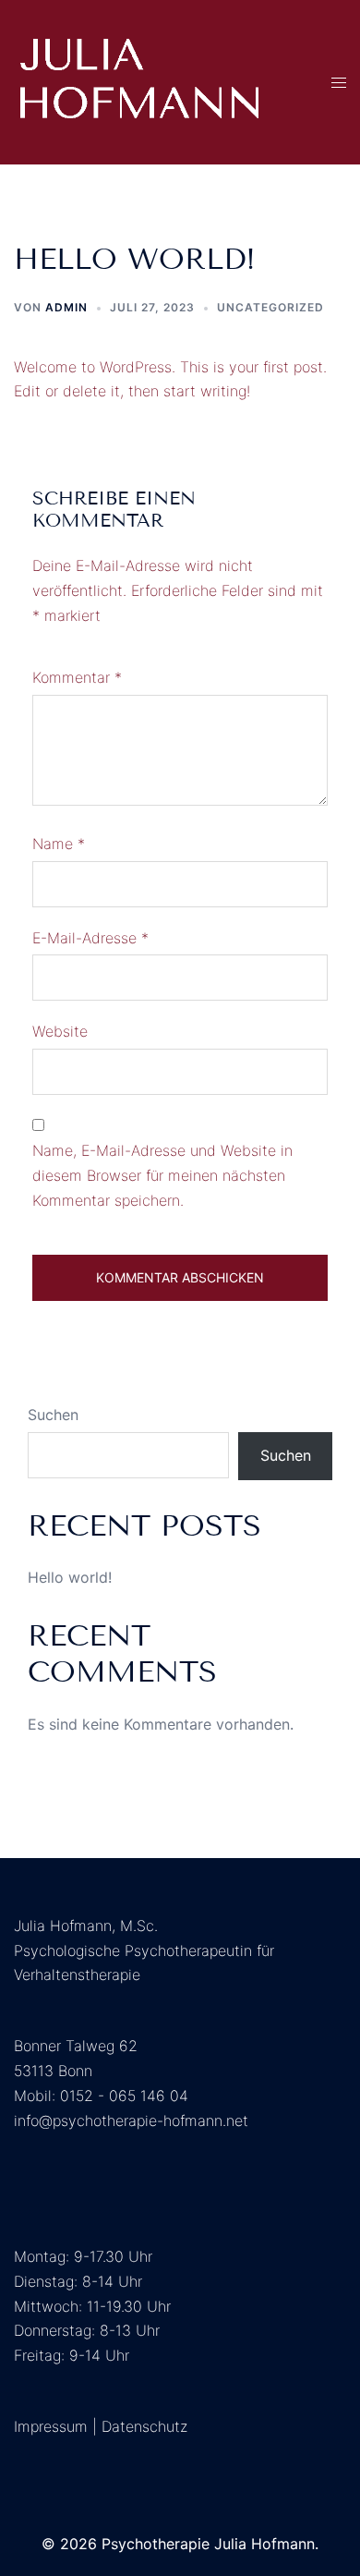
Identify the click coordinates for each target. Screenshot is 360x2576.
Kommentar (77, 677)
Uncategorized (270, 307)
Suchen (53, 1415)
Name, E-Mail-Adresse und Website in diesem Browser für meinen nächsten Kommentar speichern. (162, 1175)
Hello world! (70, 1577)
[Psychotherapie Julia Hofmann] (139, 80)
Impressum (51, 2426)
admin (66, 307)
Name (59, 844)
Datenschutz (144, 2426)
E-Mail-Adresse (90, 938)
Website (60, 1031)
